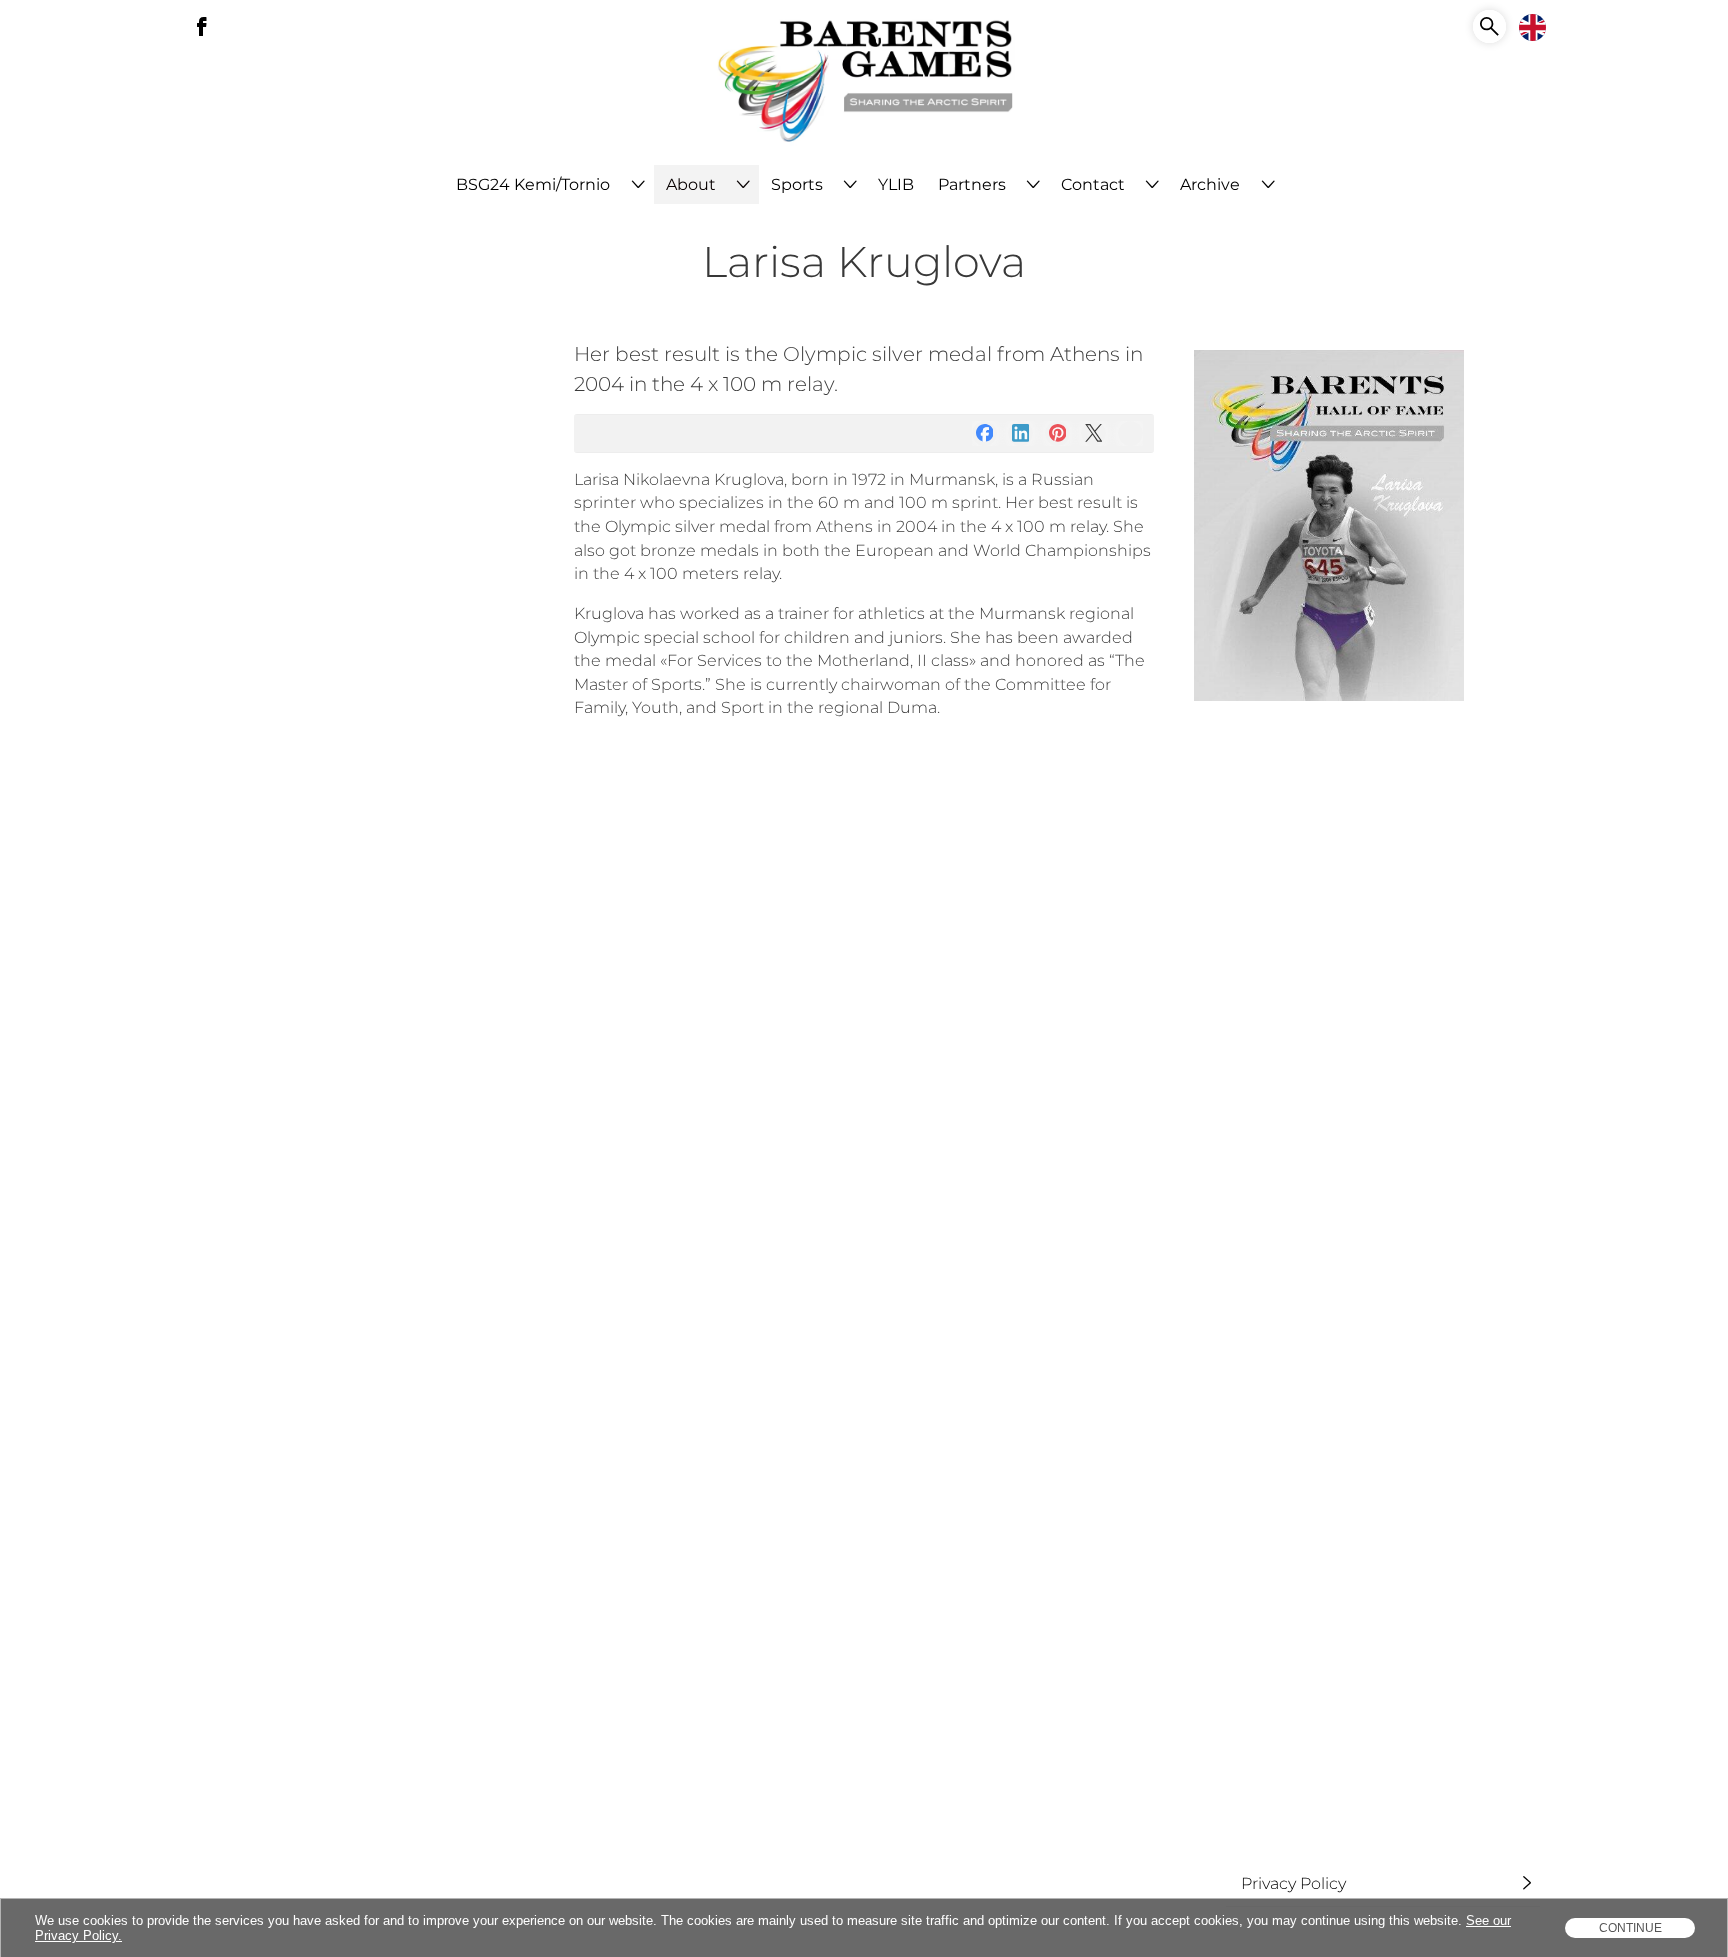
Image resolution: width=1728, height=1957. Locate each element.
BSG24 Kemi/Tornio (533, 184)
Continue (1630, 1928)
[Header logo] (864, 82)
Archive (1210, 184)
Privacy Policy (1292, 1882)
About (691, 184)
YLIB (896, 184)
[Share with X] (1093, 433)
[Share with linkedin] (1020, 433)
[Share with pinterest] (1057, 433)
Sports (797, 184)
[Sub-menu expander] (638, 184)
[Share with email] (1130, 433)
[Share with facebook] (984, 433)
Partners (972, 184)
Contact (1093, 184)
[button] (1489, 26)
